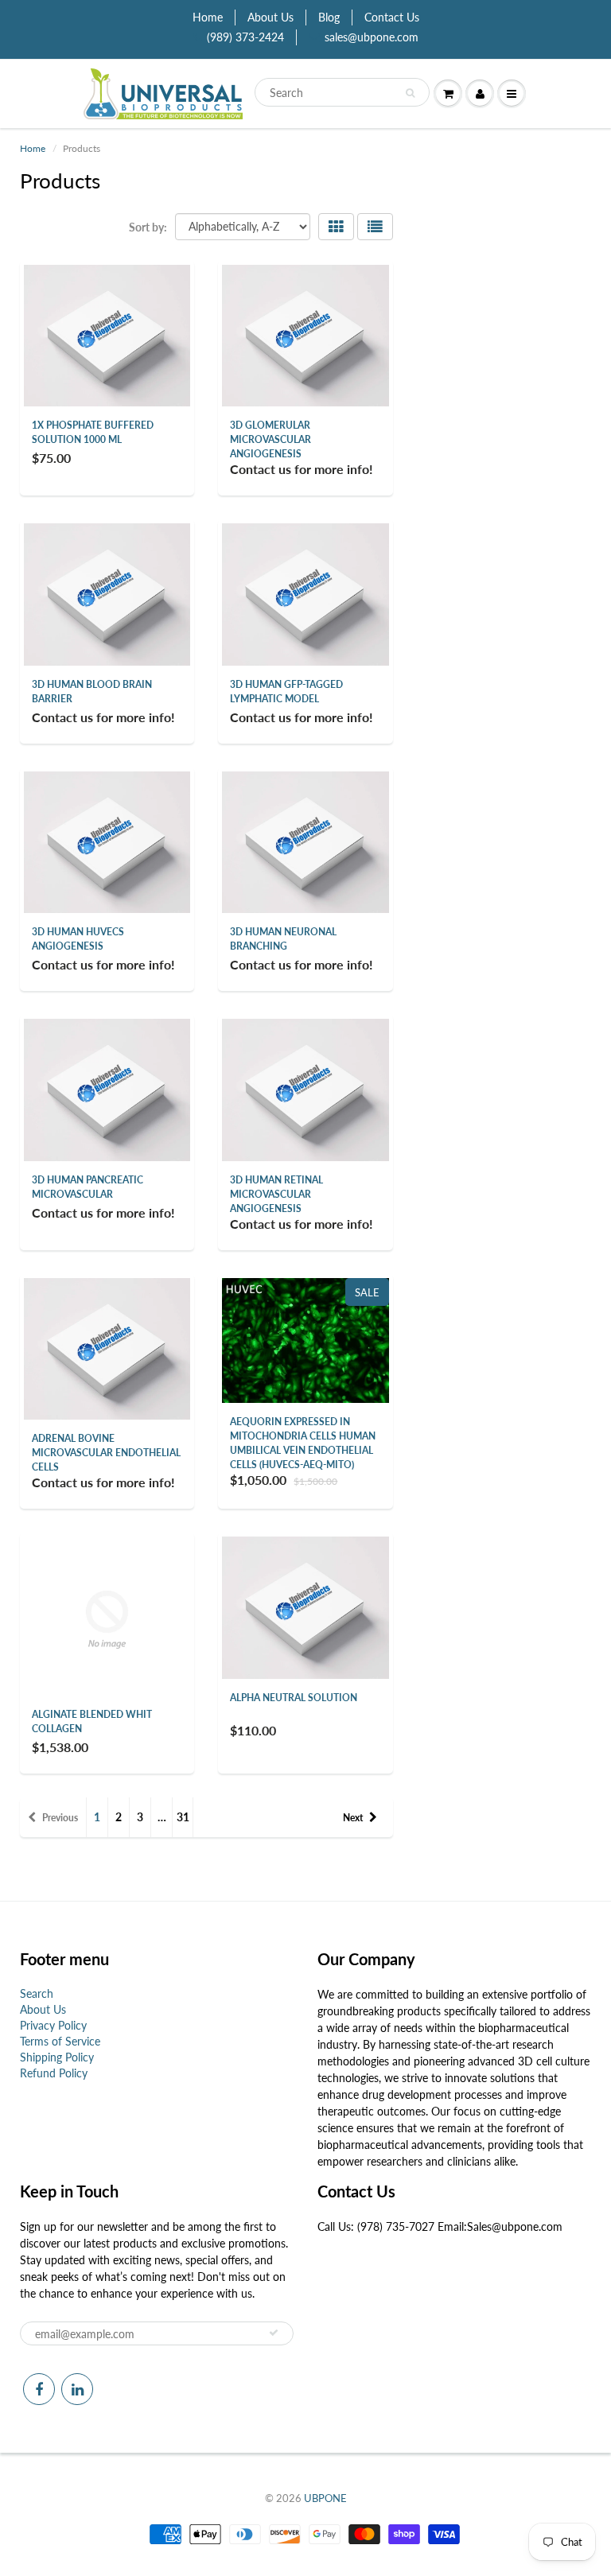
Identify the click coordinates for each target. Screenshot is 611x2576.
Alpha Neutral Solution (294, 1698)
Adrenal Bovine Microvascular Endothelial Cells (106, 1453)
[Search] (410, 93)
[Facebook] (39, 2389)
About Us (270, 17)
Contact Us (392, 17)
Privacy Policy (53, 2025)
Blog (329, 17)
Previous (60, 1818)
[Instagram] (77, 2389)
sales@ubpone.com (372, 37)
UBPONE (325, 2498)
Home (208, 17)
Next (353, 1818)
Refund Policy (54, 2073)
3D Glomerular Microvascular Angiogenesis (270, 439)
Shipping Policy (57, 2057)
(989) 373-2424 (245, 37)
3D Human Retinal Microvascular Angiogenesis (276, 1194)
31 (183, 1817)
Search (37, 1993)
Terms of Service (60, 2041)
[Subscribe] (274, 2333)
